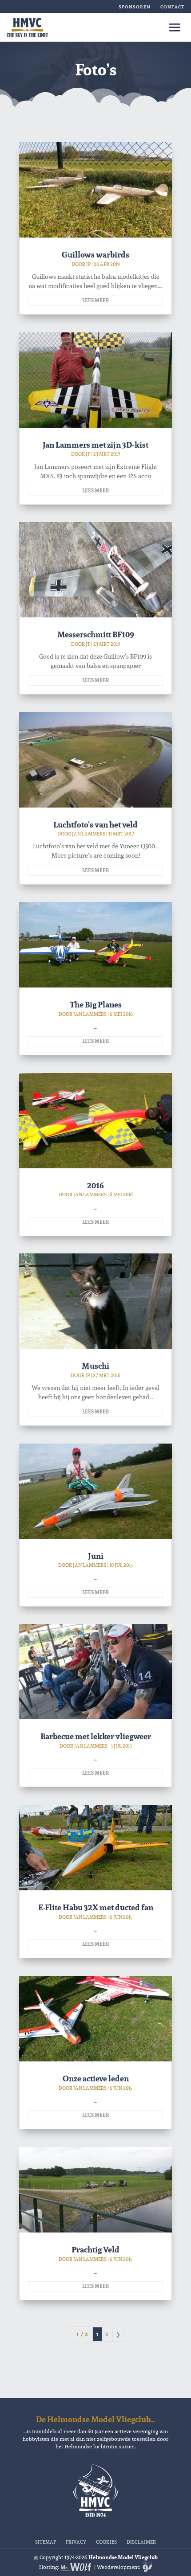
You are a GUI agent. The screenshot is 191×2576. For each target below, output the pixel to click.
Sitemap (46, 2541)
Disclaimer (141, 2541)
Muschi (95, 1366)
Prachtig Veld (95, 2250)
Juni (96, 1556)
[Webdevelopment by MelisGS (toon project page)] (147, 2567)
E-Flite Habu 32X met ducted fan (96, 1907)
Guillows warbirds (95, 255)
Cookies (106, 2541)
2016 (95, 1185)
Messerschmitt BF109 (96, 634)
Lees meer (95, 301)
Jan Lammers (89, 834)
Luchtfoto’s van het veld (95, 825)
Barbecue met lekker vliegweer (96, 1736)
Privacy (76, 2541)
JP (88, 264)
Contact (172, 7)
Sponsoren (135, 7)
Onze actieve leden (96, 2078)
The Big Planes (96, 1005)
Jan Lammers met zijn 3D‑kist (95, 445)
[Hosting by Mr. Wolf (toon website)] (76, 2567)
